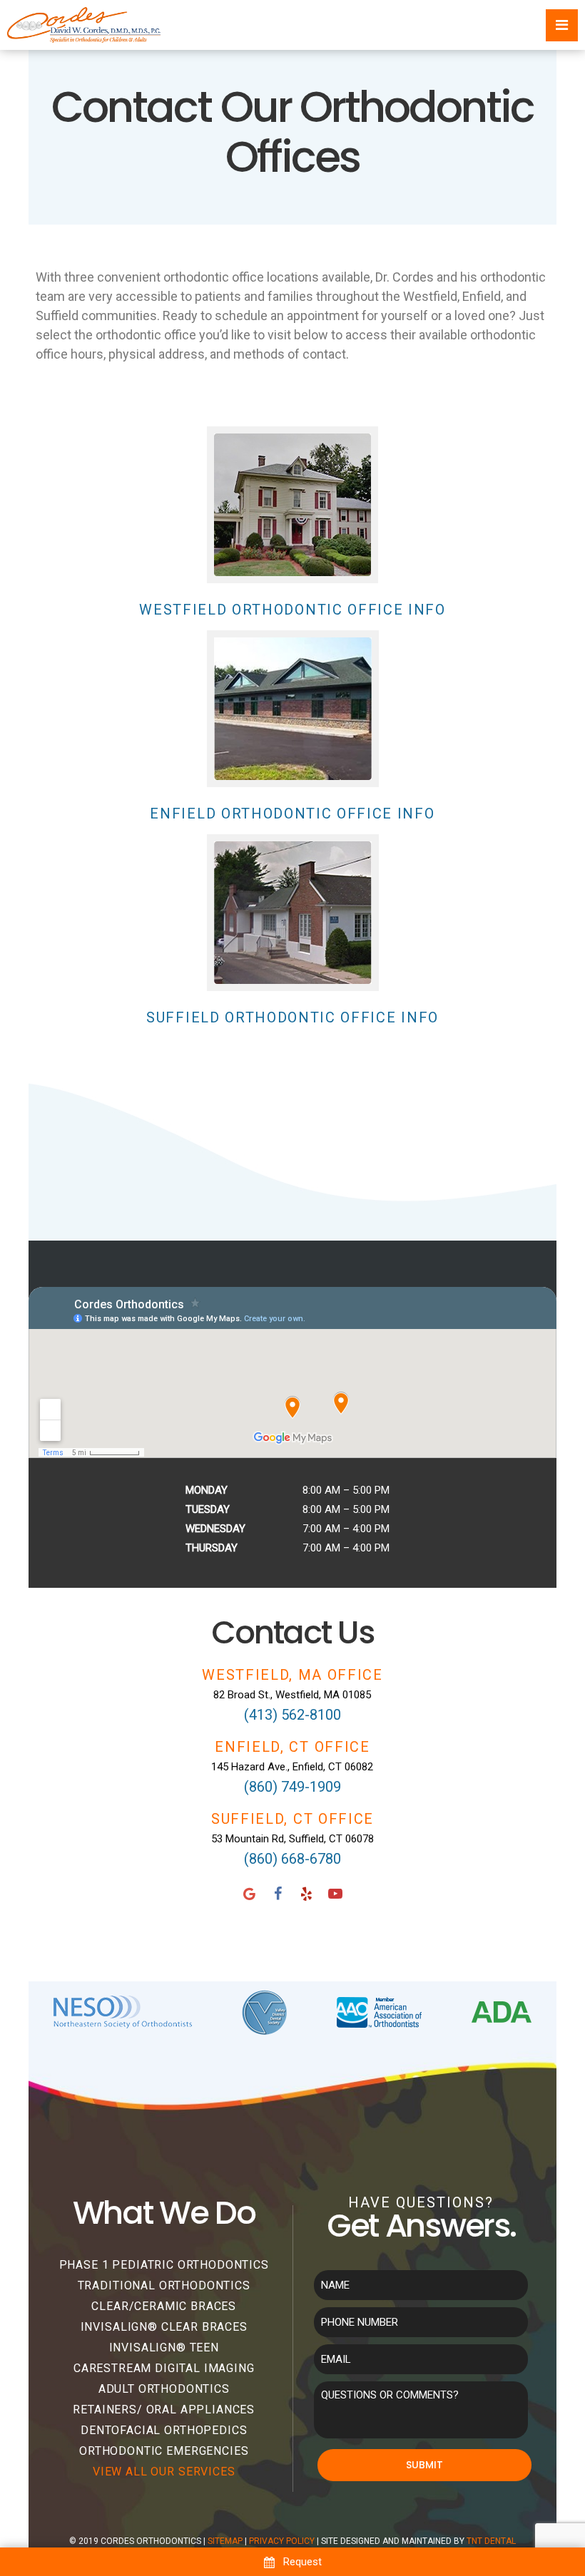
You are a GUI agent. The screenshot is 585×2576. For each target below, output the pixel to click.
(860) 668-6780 (292, 1859)
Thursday (212, 1548)
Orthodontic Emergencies (164, 2451)
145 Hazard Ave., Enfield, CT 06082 (292, 1767)
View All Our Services (164, 2472)
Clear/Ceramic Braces (164, 2306)
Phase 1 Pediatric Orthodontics (164, 2265)
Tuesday (208, 1509)
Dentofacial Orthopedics (164, 2430)
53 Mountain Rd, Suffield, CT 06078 (292, 1839)
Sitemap (225, 2541)
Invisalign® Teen (164, 2347)
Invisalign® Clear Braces (164, 2327)
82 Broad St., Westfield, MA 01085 (292, 1695)
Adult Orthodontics (164, 2389)
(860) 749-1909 (292, 1787)
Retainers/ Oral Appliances (164, 2410)
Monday (207, 1490)
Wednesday (215, 1529)
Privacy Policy (282, 2541)
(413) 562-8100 (292, 1715)
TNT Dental (491, 2541)
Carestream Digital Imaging (164, 2368)
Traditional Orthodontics (164, 2285)
